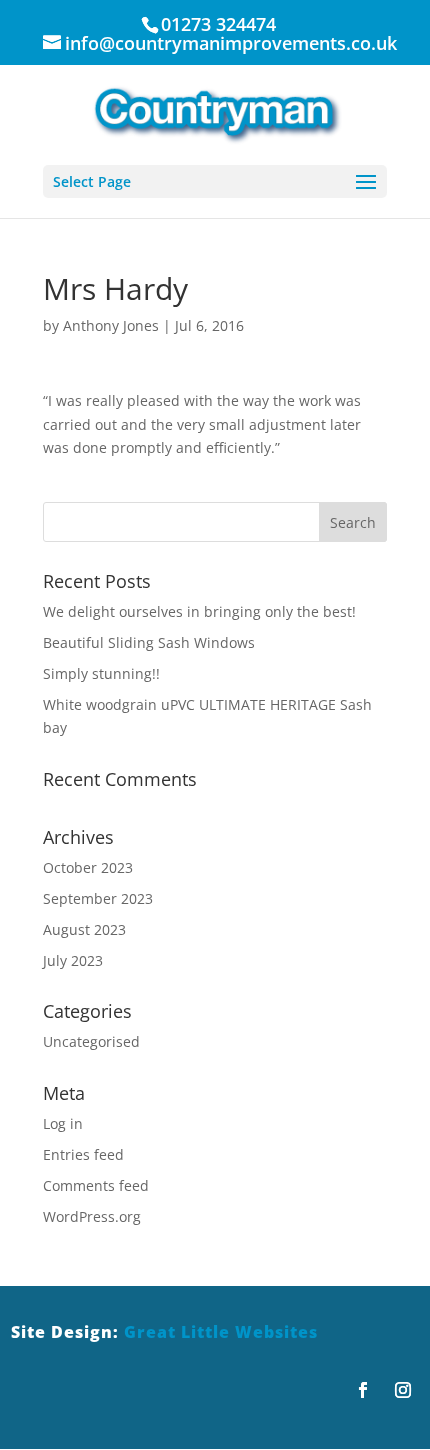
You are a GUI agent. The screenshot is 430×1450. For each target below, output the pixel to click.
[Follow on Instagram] (403, 1390)
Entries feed (83, 1154)
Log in (63, 1123)
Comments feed (96, 1185)
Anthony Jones (111, 325)
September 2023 (98, 898)
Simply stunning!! (101, 673)
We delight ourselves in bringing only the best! (199, 611)
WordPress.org (92, 1216)
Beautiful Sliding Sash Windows (149, 642)
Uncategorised (91, 1041)
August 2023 (84, 929)
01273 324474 (218, 24)
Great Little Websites (221, 1332)
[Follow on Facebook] (363, 1390)
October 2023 (88, 867)
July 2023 (73, 960)
